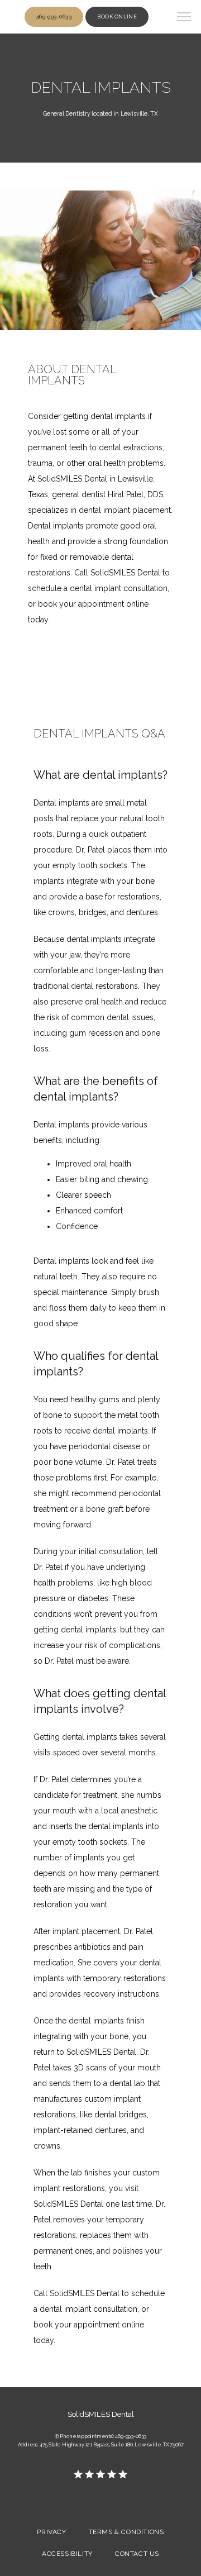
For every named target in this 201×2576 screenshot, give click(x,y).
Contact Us (137, 2554)
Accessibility (67, 2554)
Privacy (51, 2532)
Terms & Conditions (126, 2532)
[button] (184, 18)
